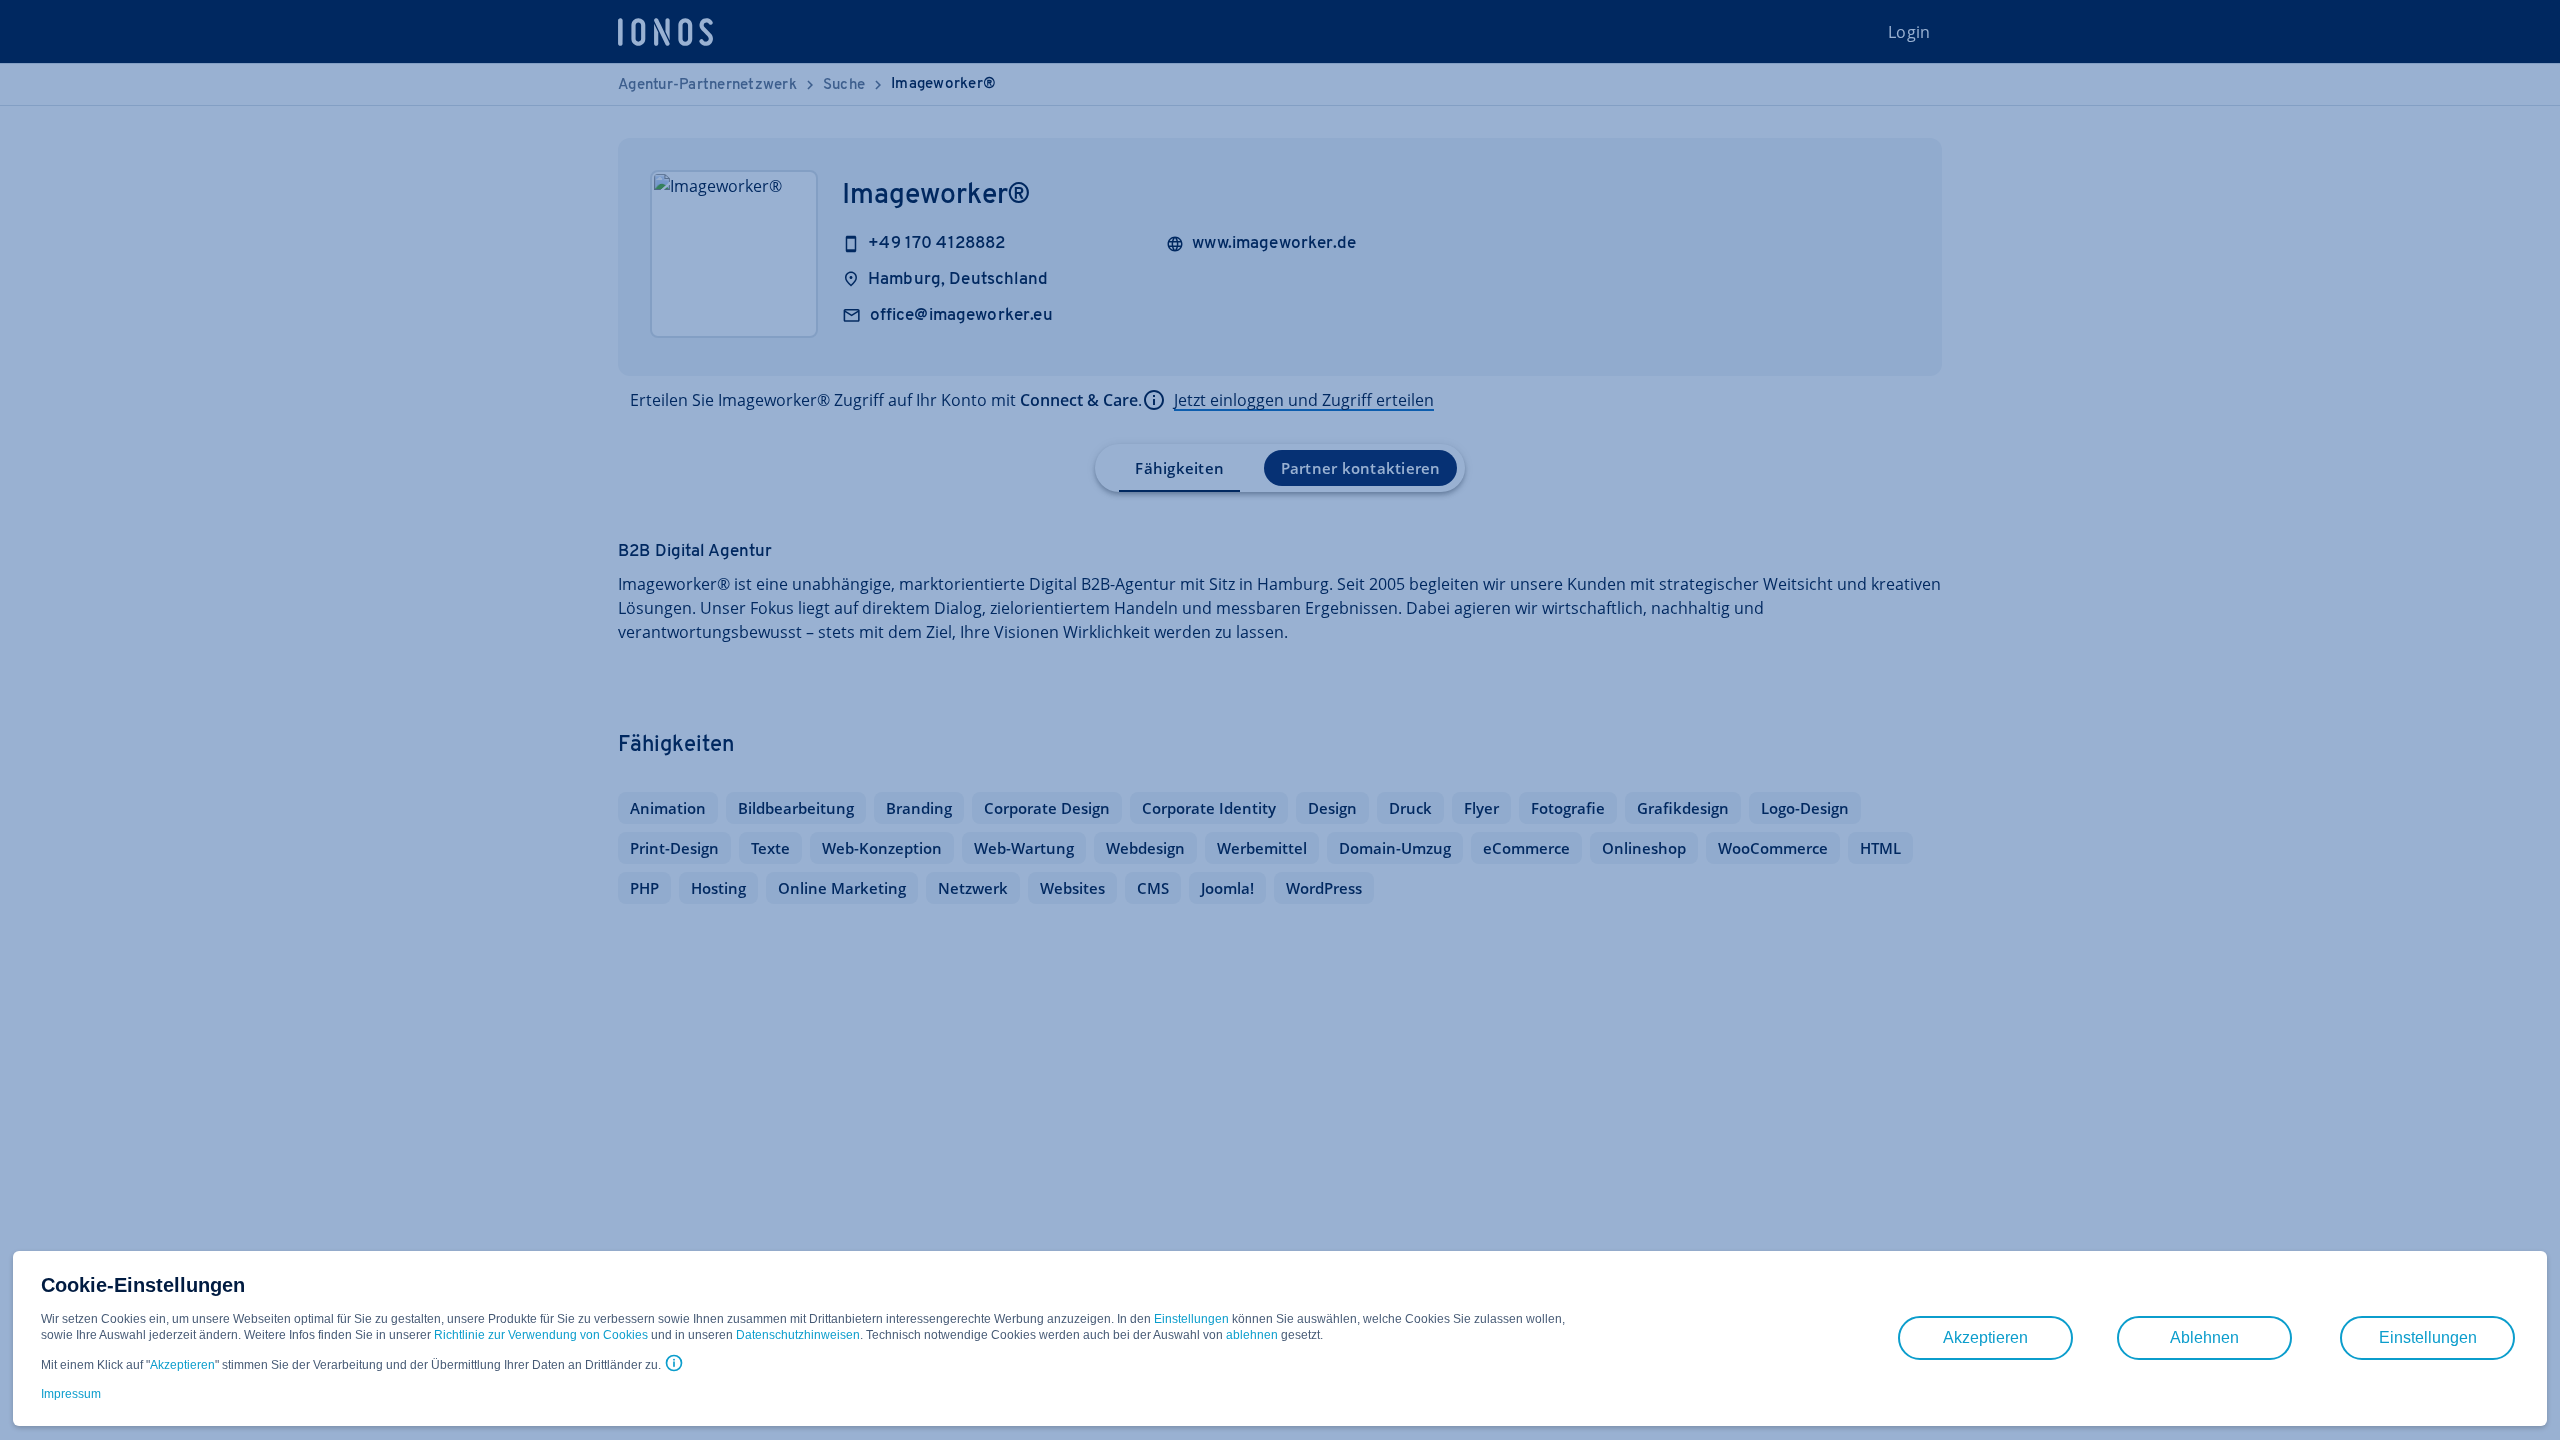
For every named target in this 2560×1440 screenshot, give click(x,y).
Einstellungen (1191, 1319)
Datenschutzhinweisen (798, 1335)
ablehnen (1252, 1335)
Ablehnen (2204, 1337)
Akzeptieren (182, 1365)
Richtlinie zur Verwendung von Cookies (541, 1335)
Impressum (71, 1394)
